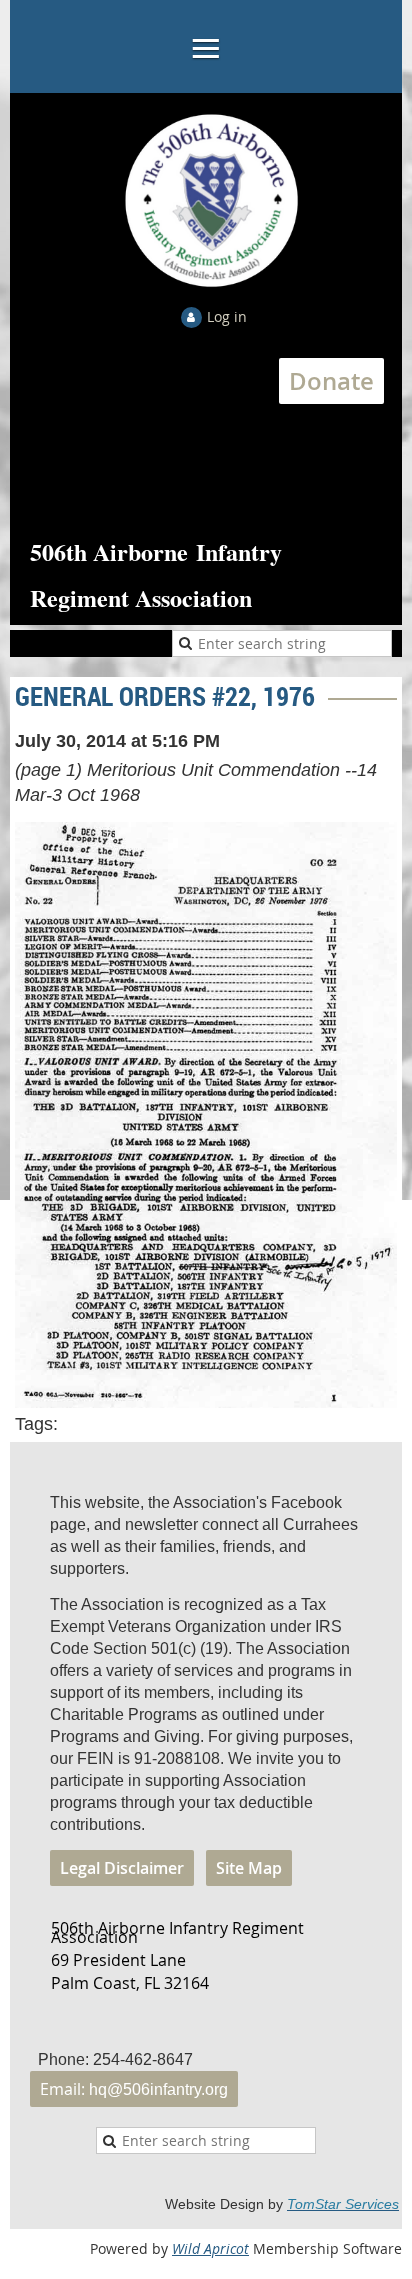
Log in (227, 316)
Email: (134, 2089)
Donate (331, 381)
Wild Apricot (210, 2248)
